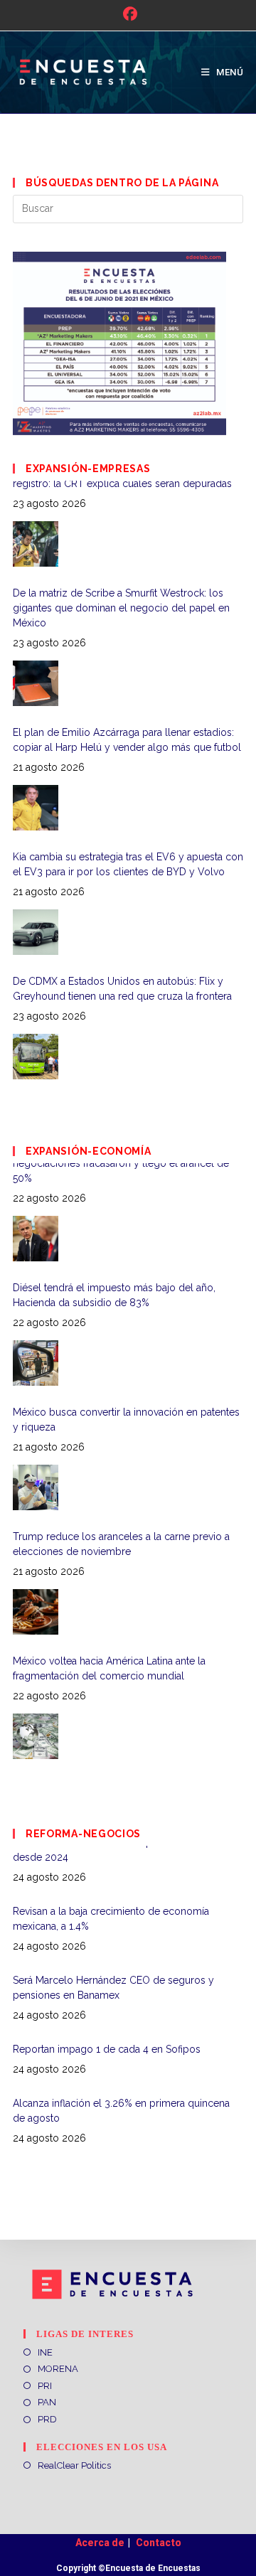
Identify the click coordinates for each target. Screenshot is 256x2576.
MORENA (58, 2369)
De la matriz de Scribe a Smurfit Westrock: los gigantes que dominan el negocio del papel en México (121, 503)
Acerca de (100, 2543)
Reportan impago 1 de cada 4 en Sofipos (107, 1991)
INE (45, 2352)
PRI (45, 2386)
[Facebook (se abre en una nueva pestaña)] (128, 14)
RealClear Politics (74, 2465)
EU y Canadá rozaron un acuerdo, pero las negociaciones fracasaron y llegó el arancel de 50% (121, 1683)
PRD (47, 2419)
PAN (47, 2402)
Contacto (159, 2543)
